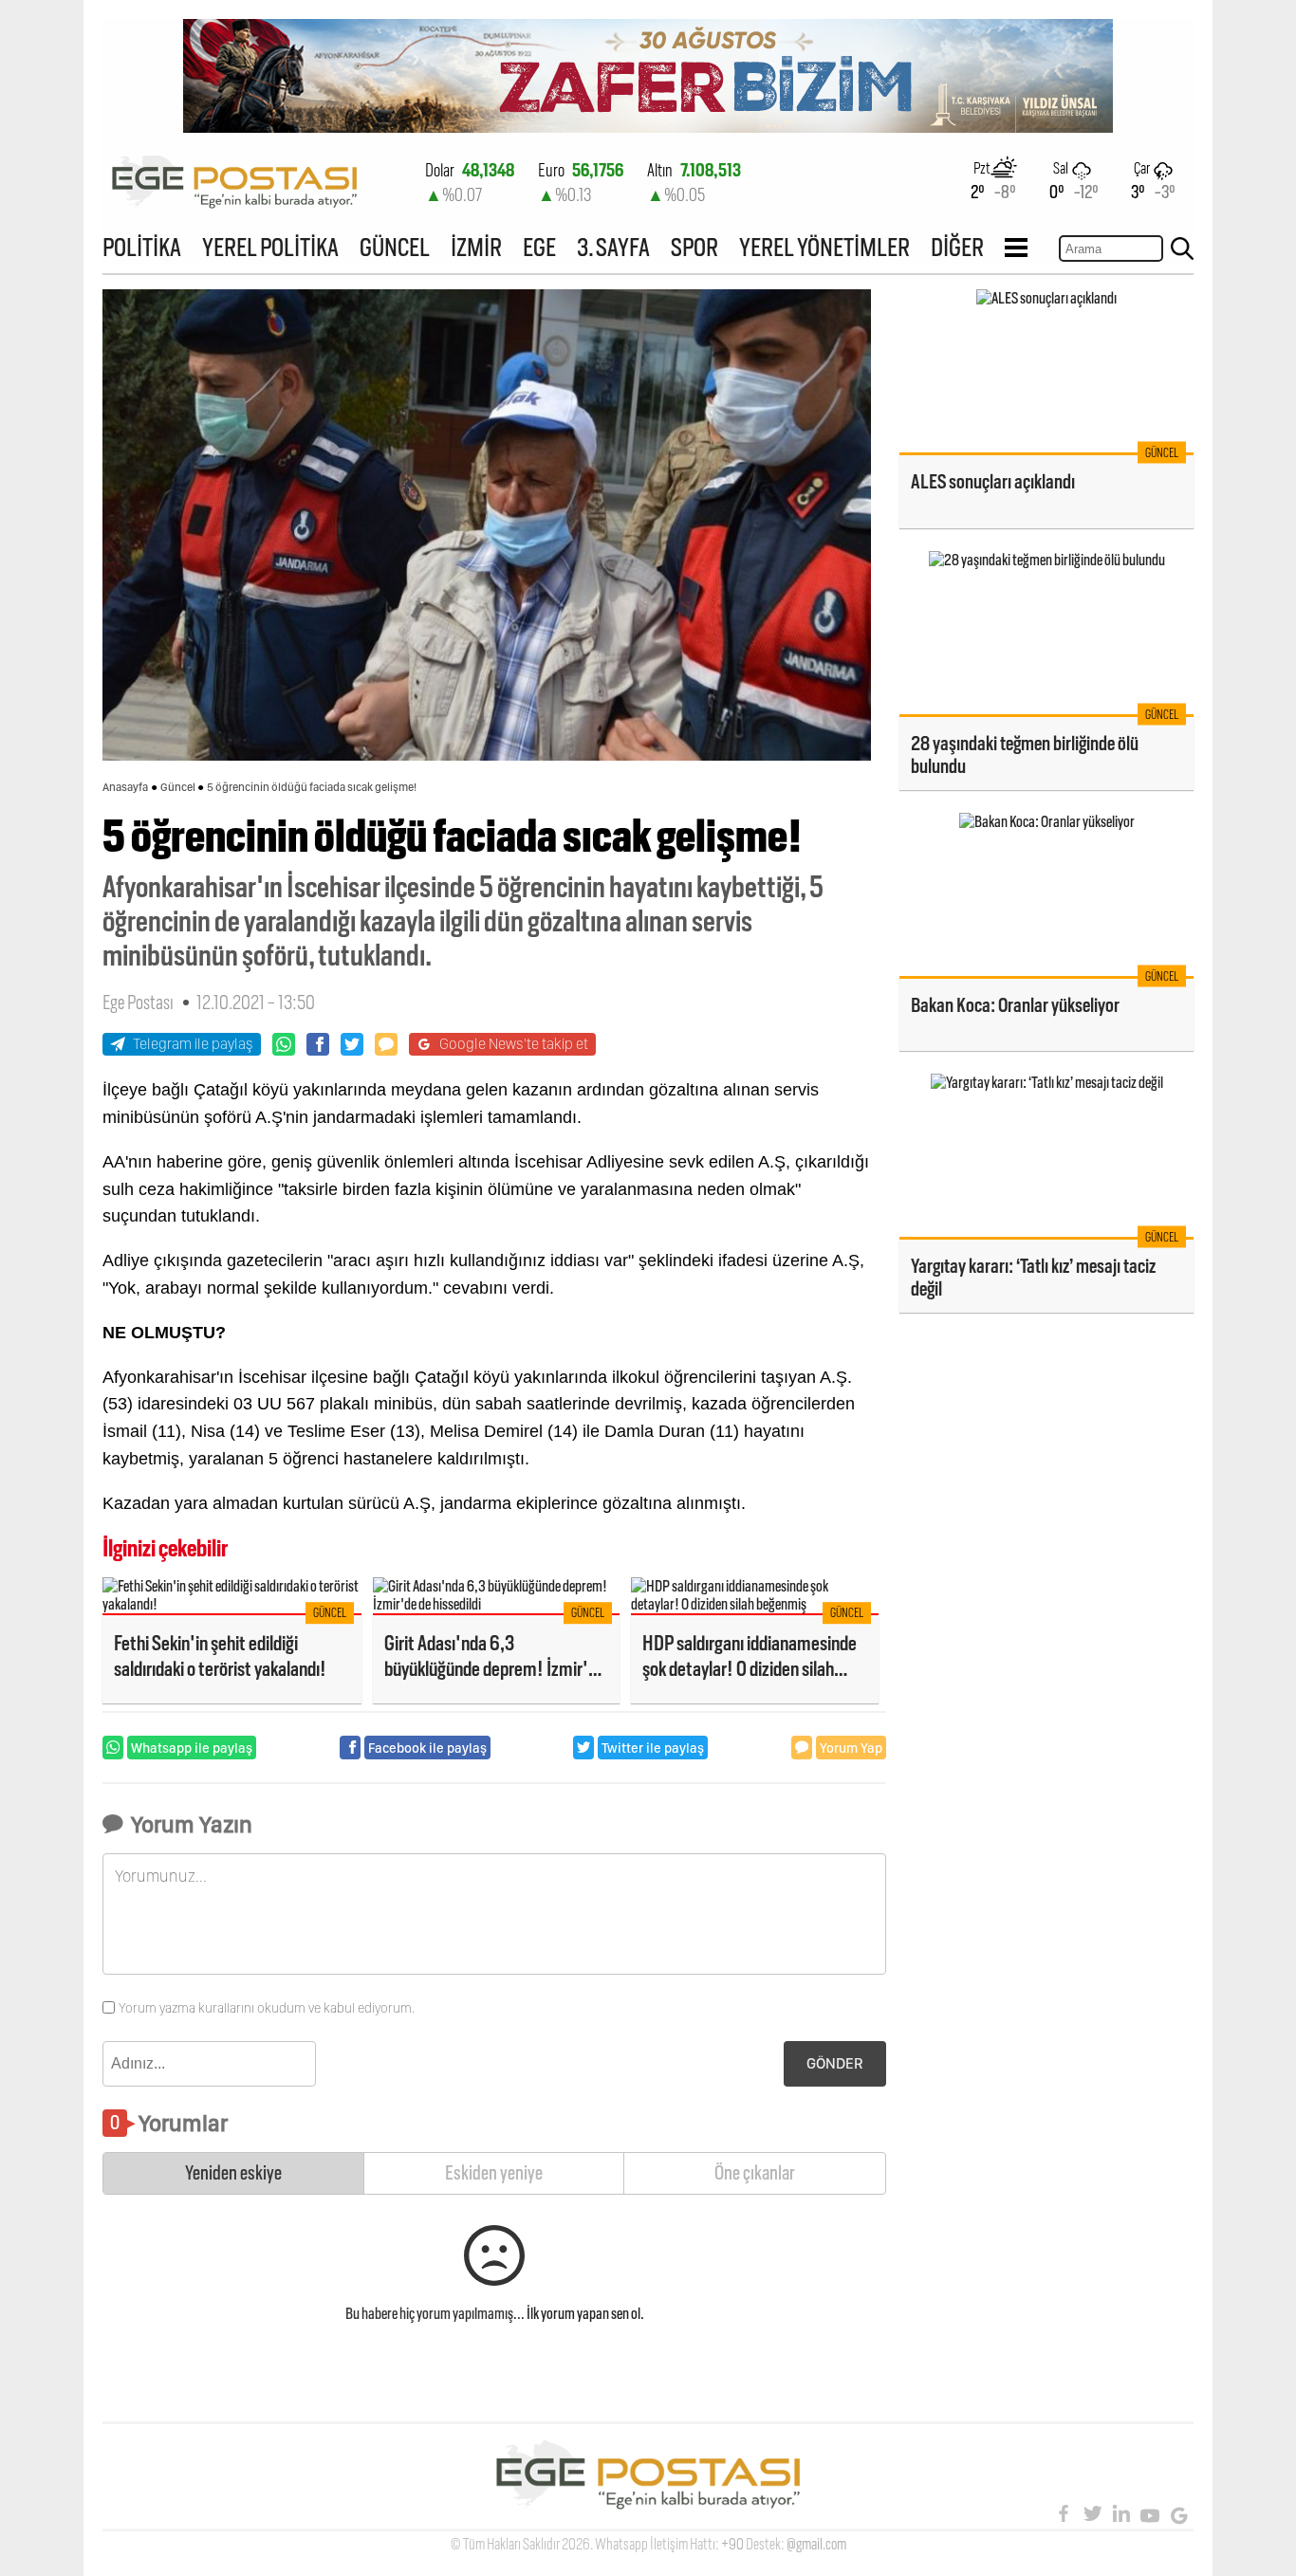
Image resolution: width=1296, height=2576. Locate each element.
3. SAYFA (613, 247)
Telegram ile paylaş (193, 1044)
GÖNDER (835, 2063)
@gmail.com (816, 2544)
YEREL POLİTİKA (270, 247)
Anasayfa (125, 787)
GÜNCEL (395, 247)
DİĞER (957, 247)
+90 (732, 2544)
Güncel (178, 787)
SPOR (694, 247)
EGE (539, 247)
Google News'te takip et (514, 1044)
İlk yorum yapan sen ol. (585, 2314)
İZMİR (476, 247)
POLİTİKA (142, 247)
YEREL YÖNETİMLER (824, 247)
